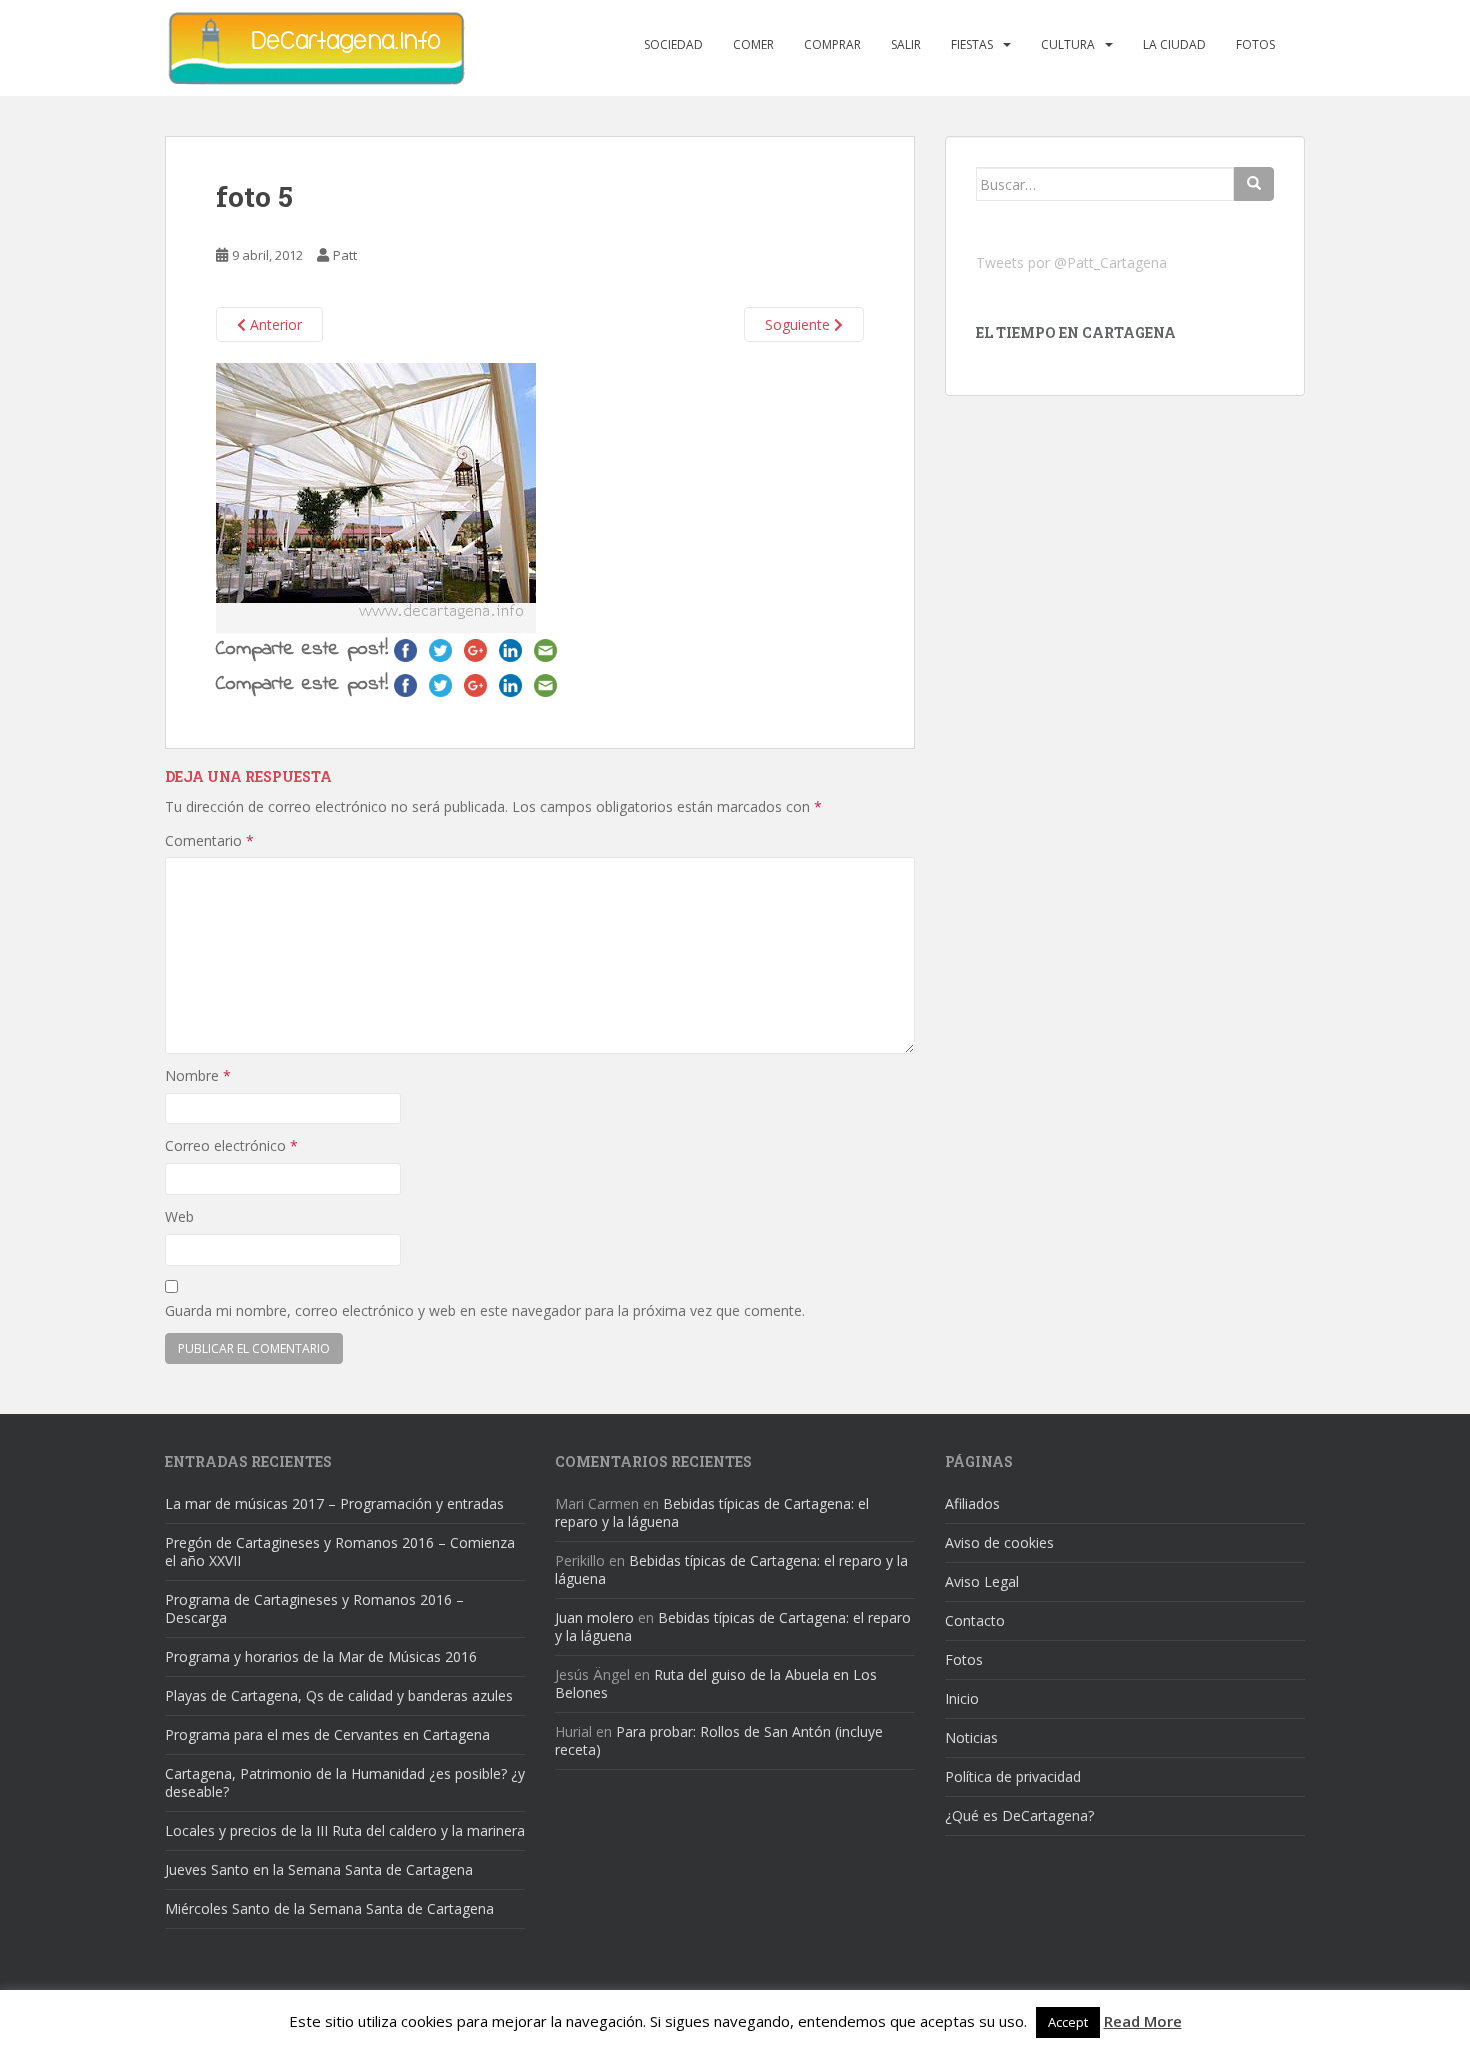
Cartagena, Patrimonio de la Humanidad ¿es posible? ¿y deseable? (345, 1782)
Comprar (832, 44)
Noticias (971, 1737)
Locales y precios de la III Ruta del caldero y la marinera (345, 1830)
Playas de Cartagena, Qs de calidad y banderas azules (339, 1695)
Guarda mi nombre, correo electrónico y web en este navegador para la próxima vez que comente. (485, 1310)
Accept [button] (1068, 2022)
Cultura (1068, 44)
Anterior (274, 324)
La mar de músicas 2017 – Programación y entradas (334, 1503)
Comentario (209, 840)
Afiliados (972, 1503)
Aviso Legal (982, 1581)
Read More (1143, 2021)
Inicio (962, 1698)
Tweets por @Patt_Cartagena (1071, 262)
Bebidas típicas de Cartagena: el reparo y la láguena (712, 1512)
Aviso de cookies (999, 1542)
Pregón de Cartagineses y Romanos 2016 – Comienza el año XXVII (340, 1551)
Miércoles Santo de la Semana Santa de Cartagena (329, 1908)
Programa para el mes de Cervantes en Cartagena (327, 1734)
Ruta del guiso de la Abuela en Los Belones (716, 1683)
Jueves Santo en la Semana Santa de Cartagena (319, 1869)
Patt (345, 255)
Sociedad (673, 44)
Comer (753, 44)
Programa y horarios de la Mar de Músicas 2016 (321, 1656)
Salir (906, 44)
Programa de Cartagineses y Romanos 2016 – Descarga (314, 1608)
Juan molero (594, 1617)
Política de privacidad (1013, 1776)
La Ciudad (1174, 44)
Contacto (975, 1620)
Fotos (1255, 44)
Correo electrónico (231, 1145)
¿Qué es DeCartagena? (1019, 1815)
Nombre (198, 1075)
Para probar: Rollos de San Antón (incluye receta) (719, 1740)
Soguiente (799, 324)
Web (179, 1216)
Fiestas (972, 44)
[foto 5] (376, 496)
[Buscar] (1254, 184)
